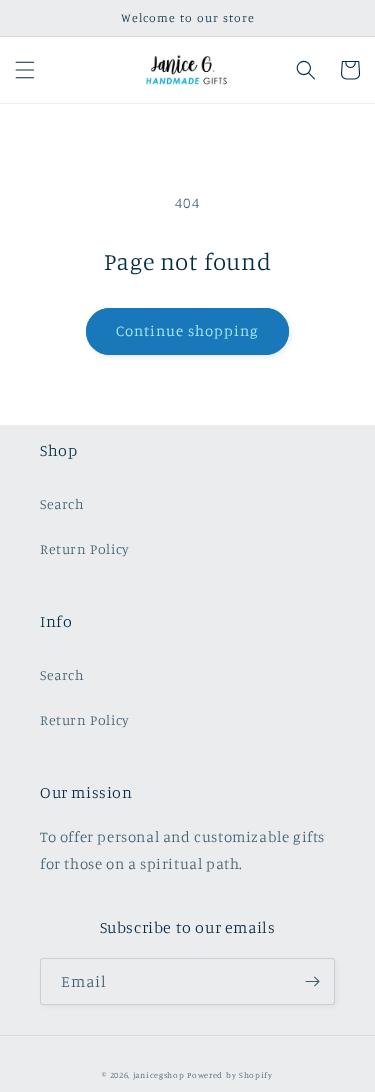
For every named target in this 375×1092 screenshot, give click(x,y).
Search (62, 503)
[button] (25, 70)
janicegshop (159, 1075)
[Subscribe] (312, 981)
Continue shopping (187, 330)
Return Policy (85, 548)
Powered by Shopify (230, 1075)
